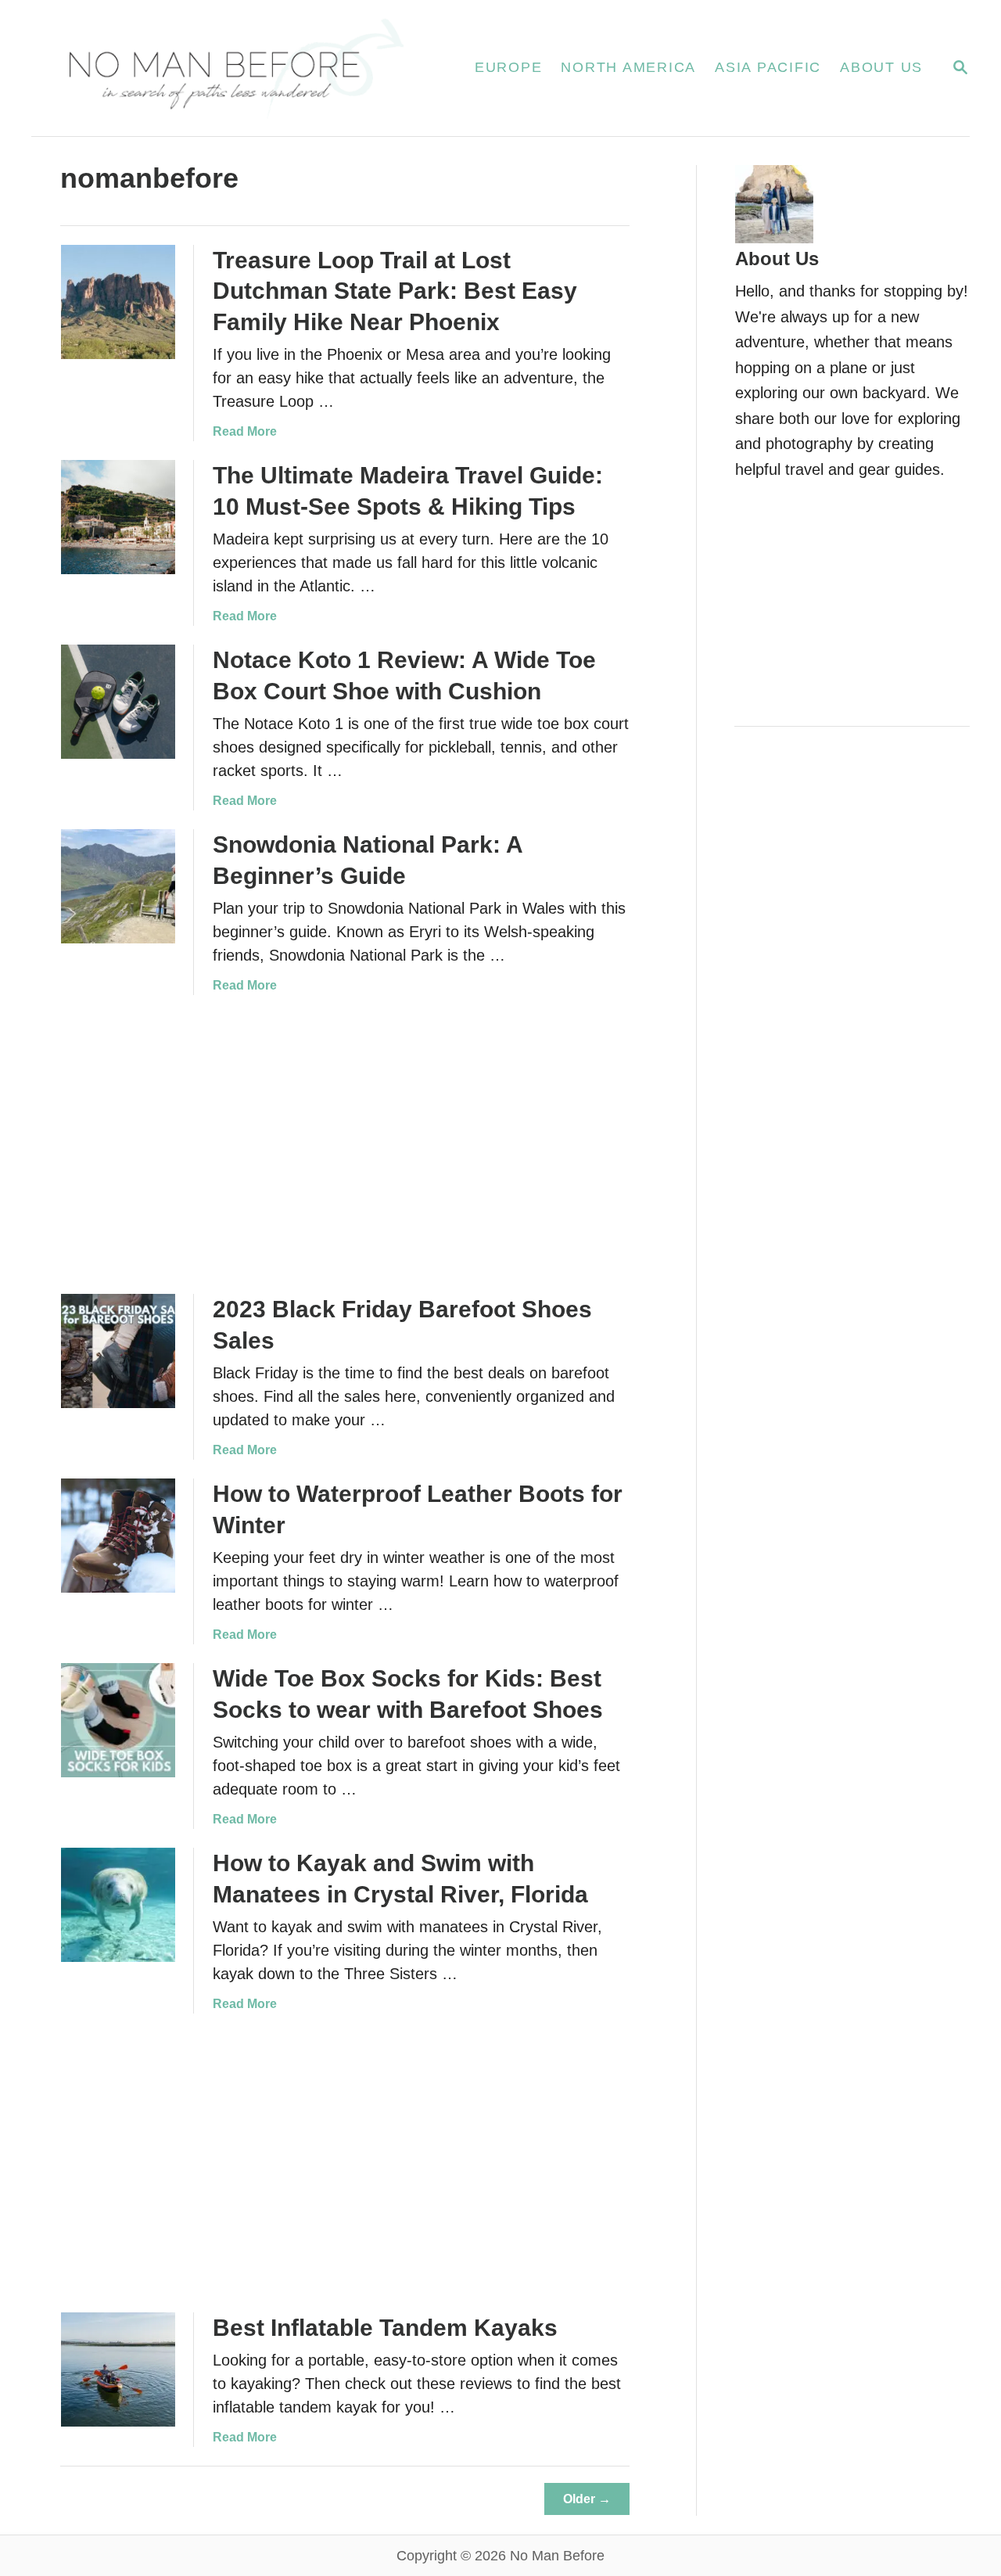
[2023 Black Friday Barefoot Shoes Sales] (118, 1351)
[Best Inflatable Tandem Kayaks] (118, 2369)
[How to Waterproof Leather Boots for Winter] (118, 1536)
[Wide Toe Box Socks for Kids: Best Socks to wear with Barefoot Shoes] (118, 1720)
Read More (245, 431)
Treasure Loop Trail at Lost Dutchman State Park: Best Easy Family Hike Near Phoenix (395, 291)
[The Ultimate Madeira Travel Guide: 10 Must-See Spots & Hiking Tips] (118, 517)
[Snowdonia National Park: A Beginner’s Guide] (118, 886)
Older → (587, 2499)
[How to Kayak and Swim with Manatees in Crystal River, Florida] (118, 1905)
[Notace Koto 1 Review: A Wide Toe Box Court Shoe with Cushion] (118, 702)
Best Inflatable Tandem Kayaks (385, 2328)
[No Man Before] (234, 68)
